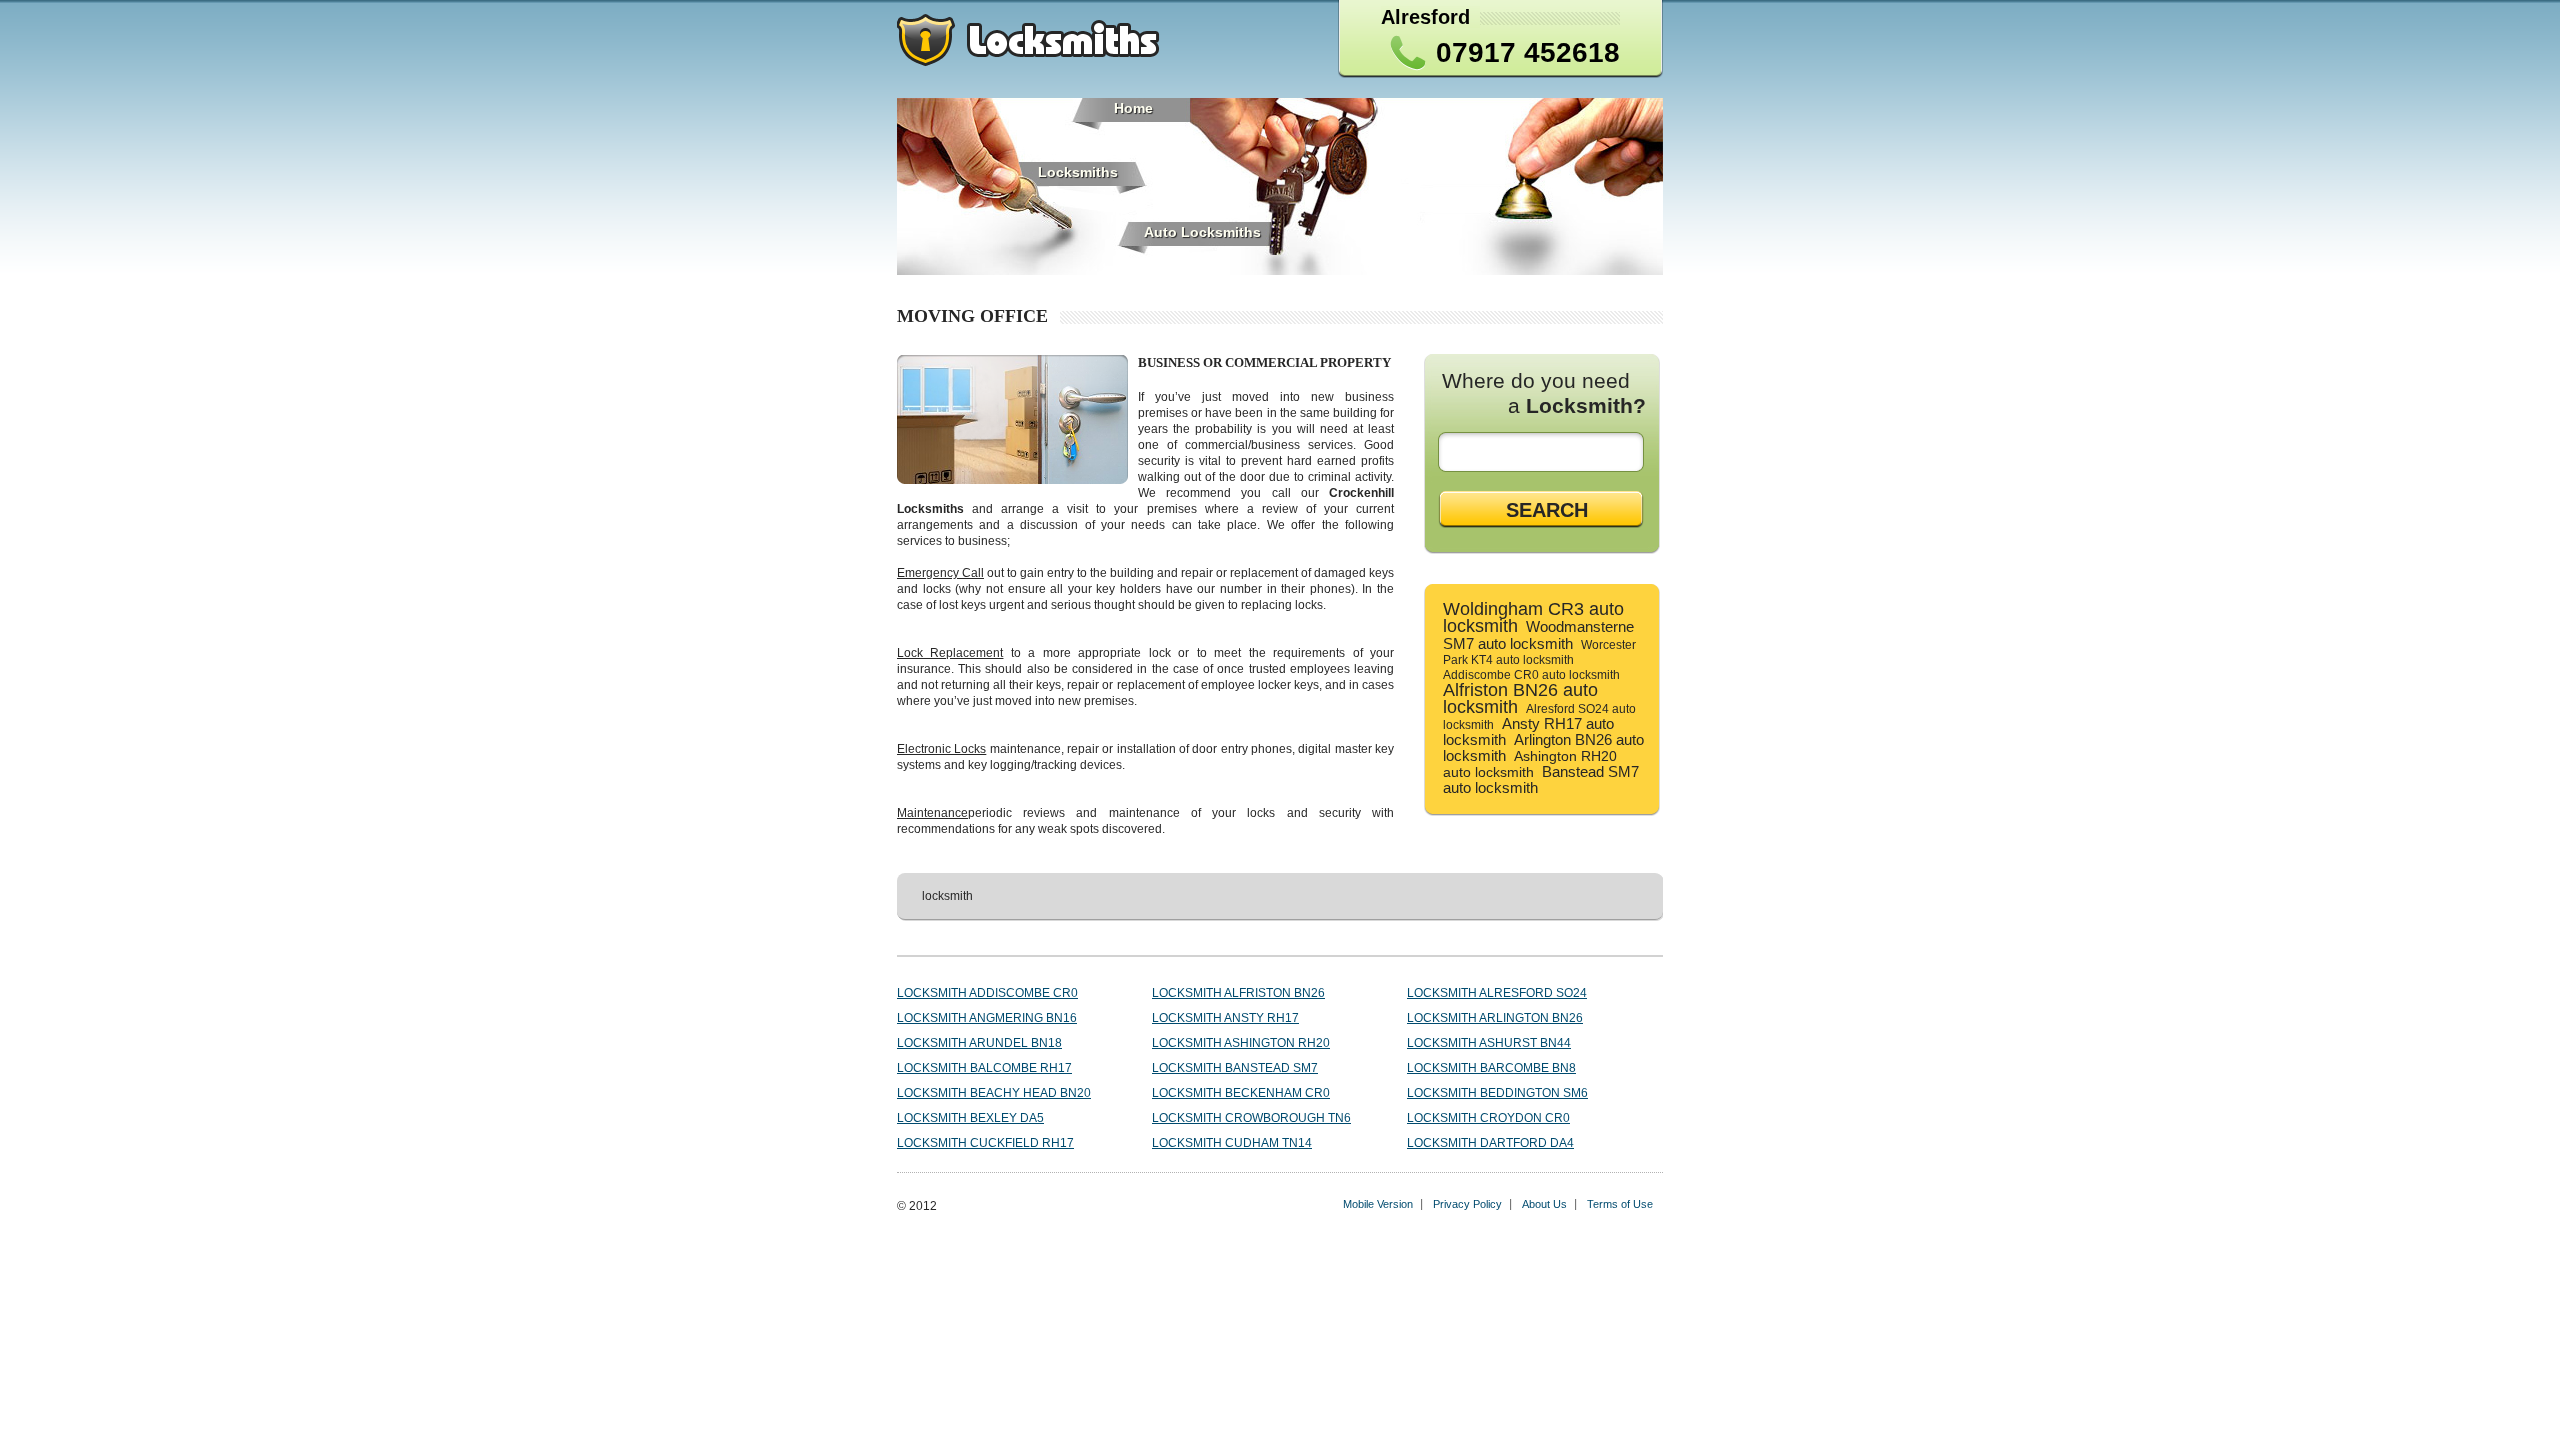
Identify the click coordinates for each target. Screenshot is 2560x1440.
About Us (1544, 1204)
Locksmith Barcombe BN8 (1491, 1068)
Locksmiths (1078, 172)
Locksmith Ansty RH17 (1225, 1018)
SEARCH (1547, 510)
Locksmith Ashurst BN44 (1489, 1043)
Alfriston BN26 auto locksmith (1520, 698)
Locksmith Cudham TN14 (1232, 1143)
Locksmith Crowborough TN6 (1251, 1118)
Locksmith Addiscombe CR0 (987, 993)
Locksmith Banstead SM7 (1235, 1068)
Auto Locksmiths (1202, 232)
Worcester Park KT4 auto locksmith (1539, 652)
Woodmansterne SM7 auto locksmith (1538, 635)
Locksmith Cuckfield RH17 (985, 1143)
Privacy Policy (1467, 1204)
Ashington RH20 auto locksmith (1530, 764)
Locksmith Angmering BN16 (987, 1018)
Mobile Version (1378, 1204)
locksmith (947, 896)
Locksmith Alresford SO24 (1497, 993)
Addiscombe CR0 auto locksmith (1531, 675)
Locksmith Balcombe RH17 (984, 1068)
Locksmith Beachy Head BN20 (994, 1093)
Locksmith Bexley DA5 (970, 1118)
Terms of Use (1620, 1204)
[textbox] (1545, 452)
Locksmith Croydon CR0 (1488, 1118)
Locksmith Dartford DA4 (1490, 1143)
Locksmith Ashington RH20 (1241, 1043)
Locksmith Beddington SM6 (1497, 1093)
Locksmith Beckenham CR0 (1241, 1093)
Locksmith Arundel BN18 (979, 1043)
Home (1133, 108)
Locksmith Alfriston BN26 (1238, 993)
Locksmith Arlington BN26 (1495, 1018)
